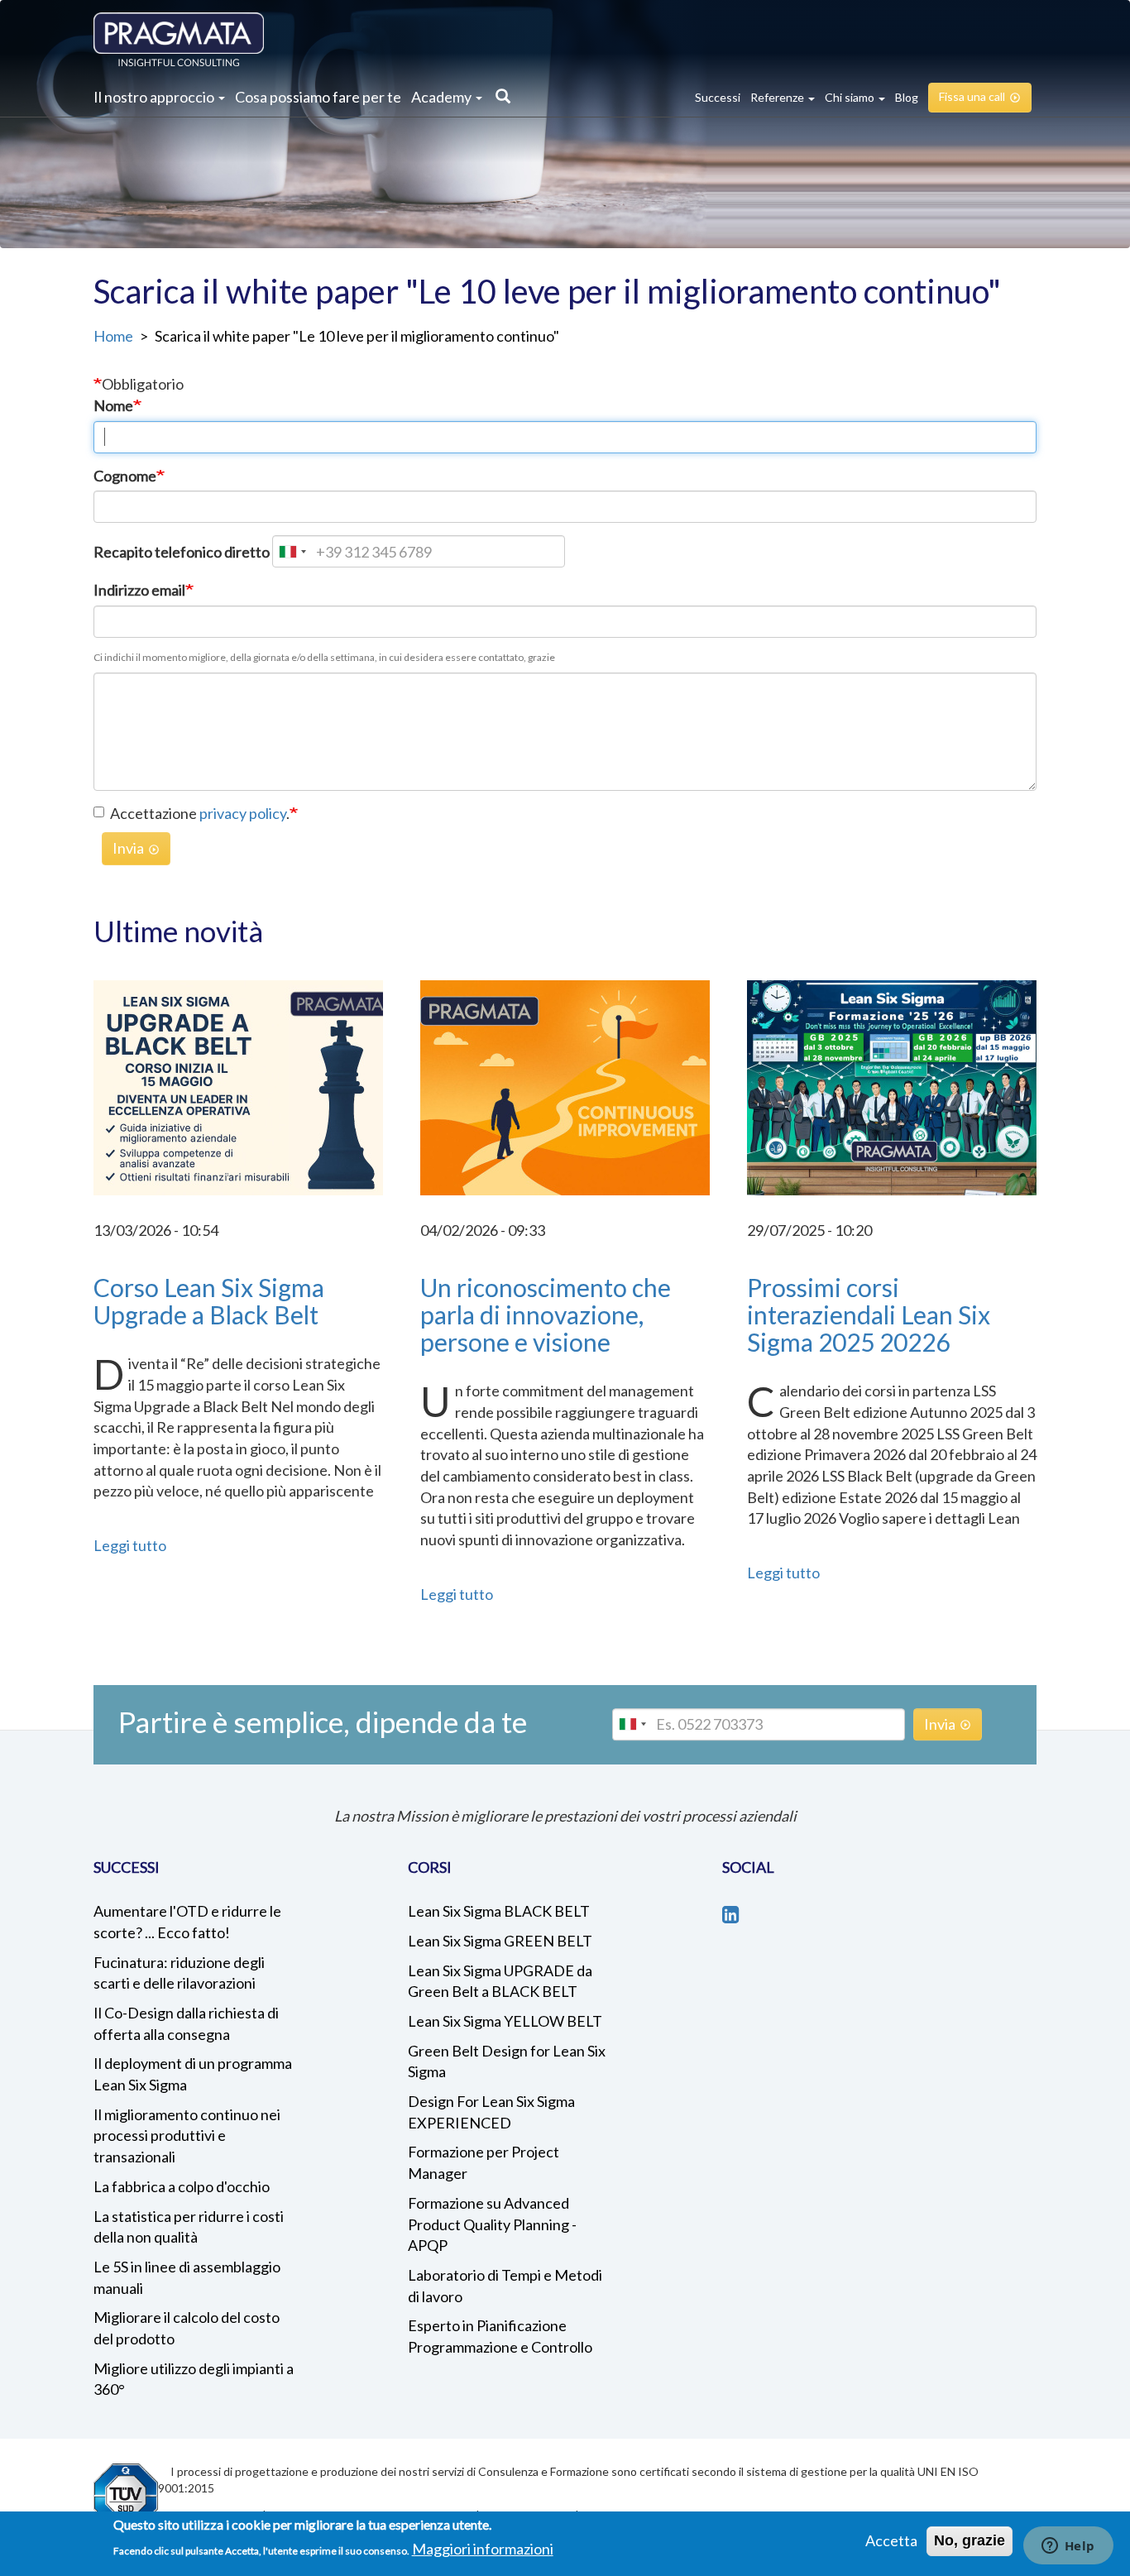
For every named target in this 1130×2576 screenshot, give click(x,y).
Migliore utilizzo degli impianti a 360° (194, 2379)
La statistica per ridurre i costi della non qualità (189, 2227)
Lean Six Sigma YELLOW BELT (505, 2021)
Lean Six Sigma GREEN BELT (500, 1941)
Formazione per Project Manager (484, 2162)
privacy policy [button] (243, 813)
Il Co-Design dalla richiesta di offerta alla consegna (186, 2023)
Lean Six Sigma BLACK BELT (499, 1911)
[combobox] (292, 551)
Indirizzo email (139, 590)
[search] (499, 98)
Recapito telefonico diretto (182, 552)
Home (113, 336)
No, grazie (970, 2540)
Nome (113, 405)
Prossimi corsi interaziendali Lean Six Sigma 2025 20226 (869, 1314)
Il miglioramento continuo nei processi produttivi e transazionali (187, 2135)
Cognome (125, 476)
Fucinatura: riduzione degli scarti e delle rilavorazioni (179, 1973)
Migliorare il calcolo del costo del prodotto (187, 2328)
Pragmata (179, 39)
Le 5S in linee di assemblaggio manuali (187, 2277)
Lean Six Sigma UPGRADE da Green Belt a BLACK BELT (500, 1981)
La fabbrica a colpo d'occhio (182, 2186)
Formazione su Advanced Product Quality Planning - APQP (492, 2224)
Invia (128, 848)
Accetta (891, 2540)
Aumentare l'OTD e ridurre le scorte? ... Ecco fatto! (187, 1922)
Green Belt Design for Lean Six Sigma (507, 2061)
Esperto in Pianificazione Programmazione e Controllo (500, 2336)
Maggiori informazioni (483, 2548)
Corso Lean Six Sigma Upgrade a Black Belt (209, 1301)
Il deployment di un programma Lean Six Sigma (193, 2074)
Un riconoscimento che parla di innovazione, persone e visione (546, 1314)
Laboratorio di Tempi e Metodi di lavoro (505, 2286)
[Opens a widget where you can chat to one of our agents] (1068, 2547)
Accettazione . (200, 813)
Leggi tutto (130, 1545)
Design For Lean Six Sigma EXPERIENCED (491, 2112)
